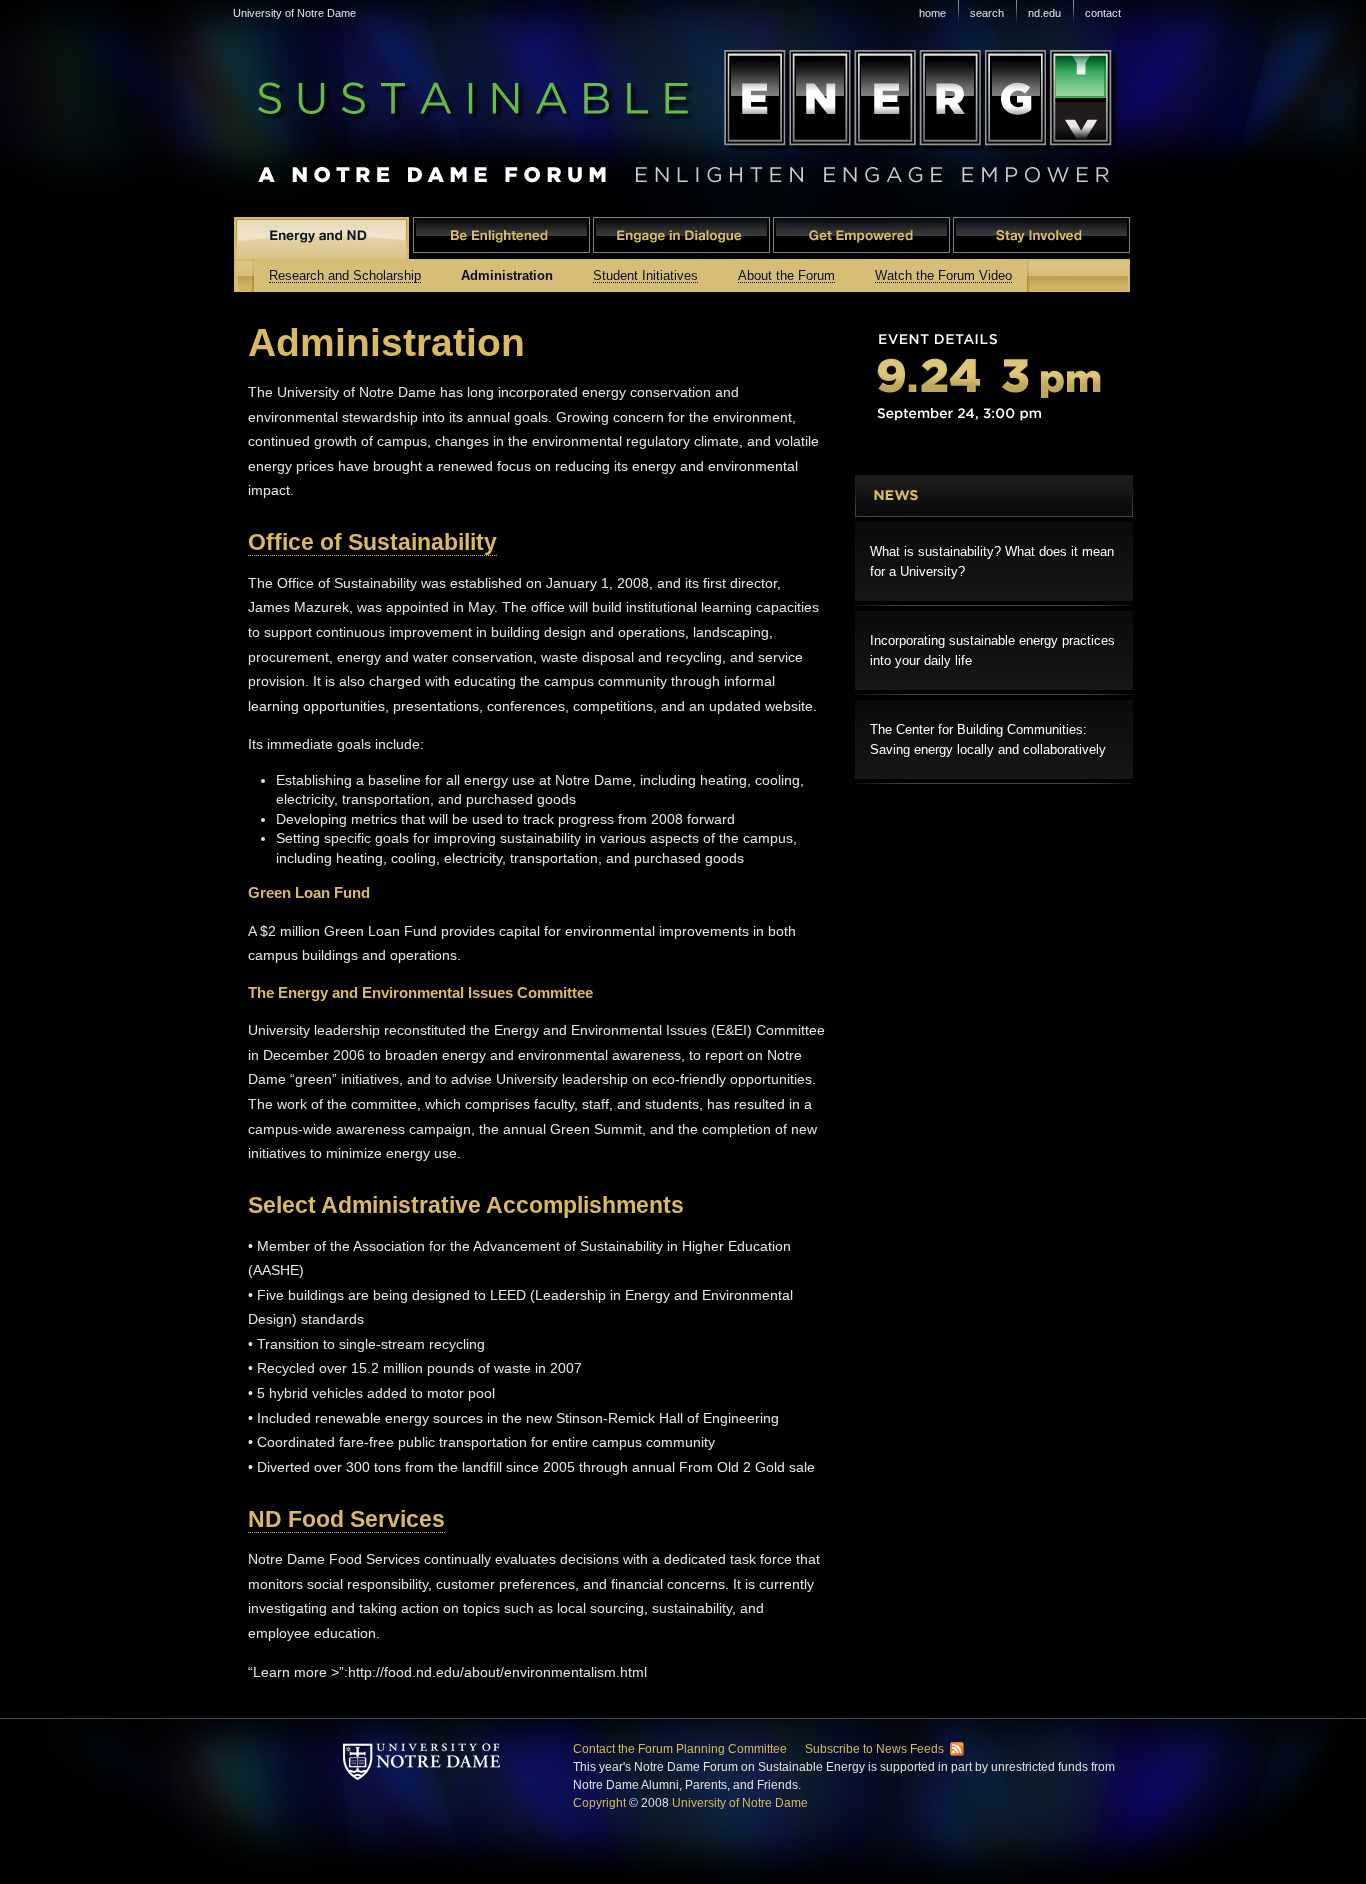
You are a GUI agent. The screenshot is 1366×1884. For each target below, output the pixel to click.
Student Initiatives (645, 275)
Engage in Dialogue (681, 238)
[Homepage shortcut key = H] (423, 1738)
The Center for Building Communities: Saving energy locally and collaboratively (988, 739)
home (932, 13)
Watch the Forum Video (943, 275)
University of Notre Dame (294, 13)
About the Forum (786, 275)
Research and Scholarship (345, 275)
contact (1103, 13)
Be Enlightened (501, 238)
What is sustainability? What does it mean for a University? (992, 561)
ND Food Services (346, 1519)
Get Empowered (861, 238)
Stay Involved (1041, 238)
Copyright (599, 1803)
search (987, 13)
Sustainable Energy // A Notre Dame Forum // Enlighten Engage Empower (678, 103)
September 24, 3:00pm (994, 378)
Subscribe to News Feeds (874, 1749)
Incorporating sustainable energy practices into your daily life (992, 650)
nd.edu (1044, 13)
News (994, 496)
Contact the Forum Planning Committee (680, 1749)
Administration (507, 275)
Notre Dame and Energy (321, 238)
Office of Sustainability (372, 542)
